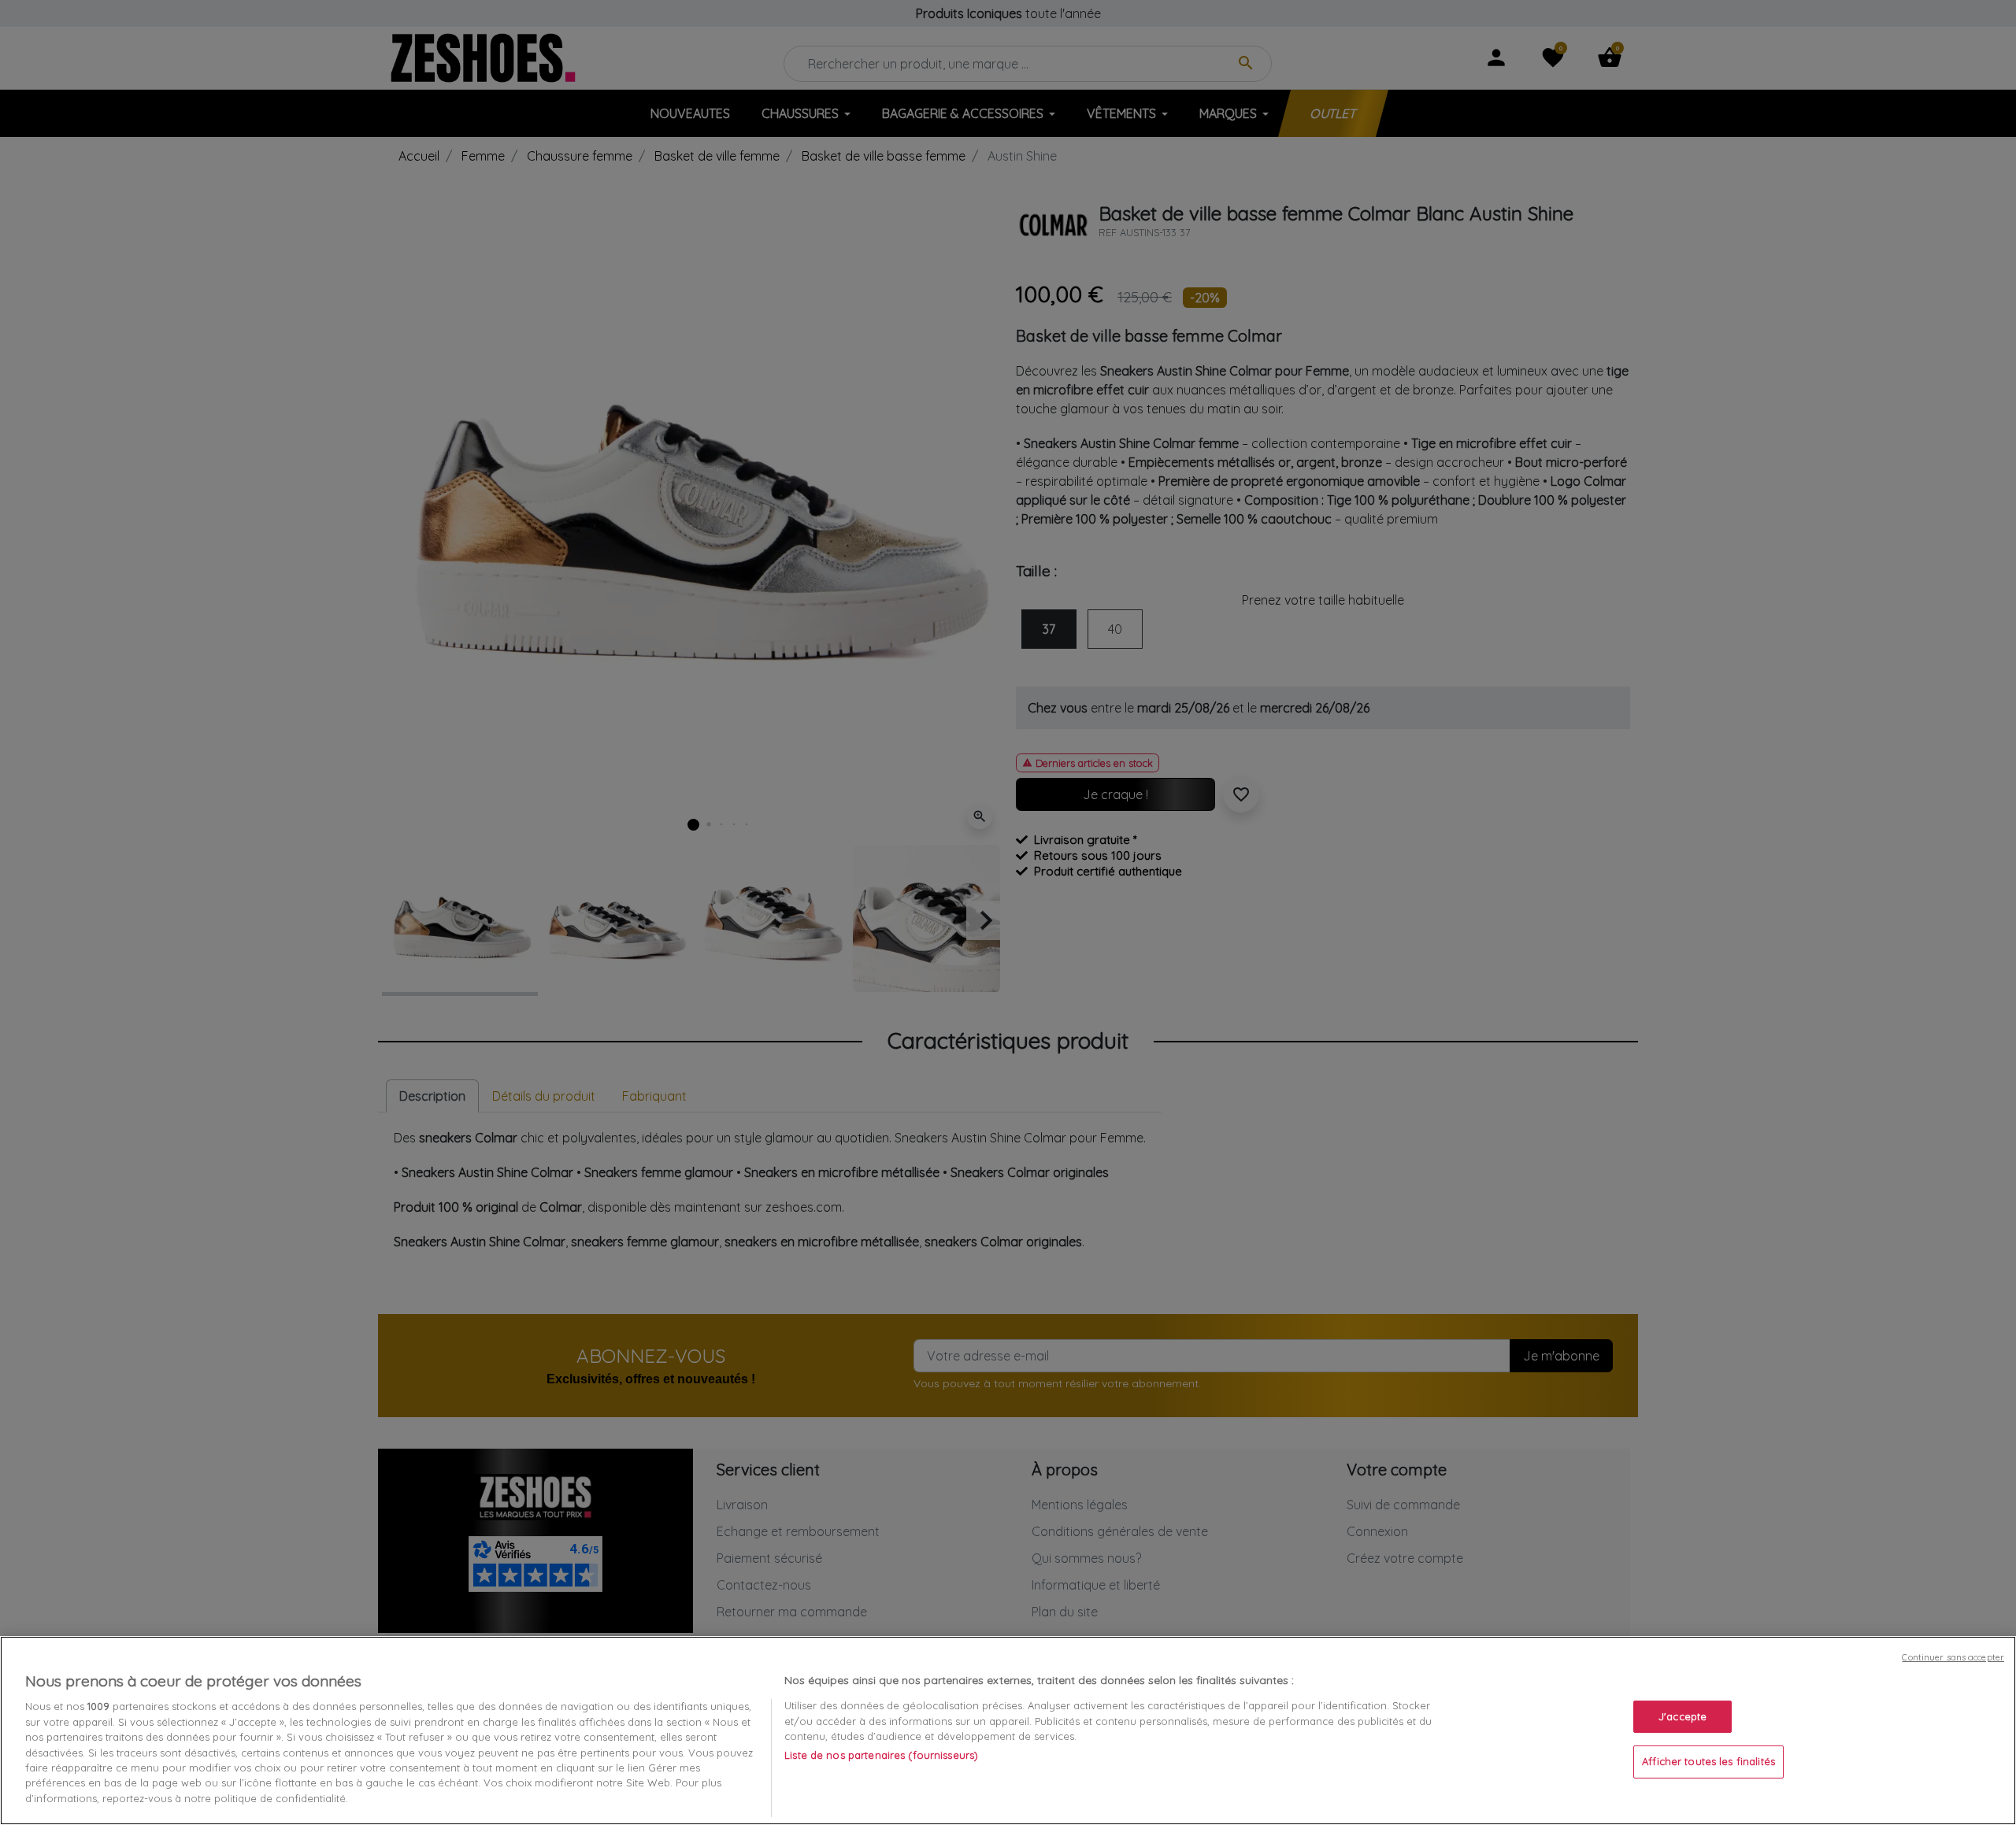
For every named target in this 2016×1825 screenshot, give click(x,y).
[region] (1008, 1731)
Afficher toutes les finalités (1708, 1761)
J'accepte (1682, 1716)
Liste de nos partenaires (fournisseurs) (881, 1756)
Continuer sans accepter (1953, 1657)
